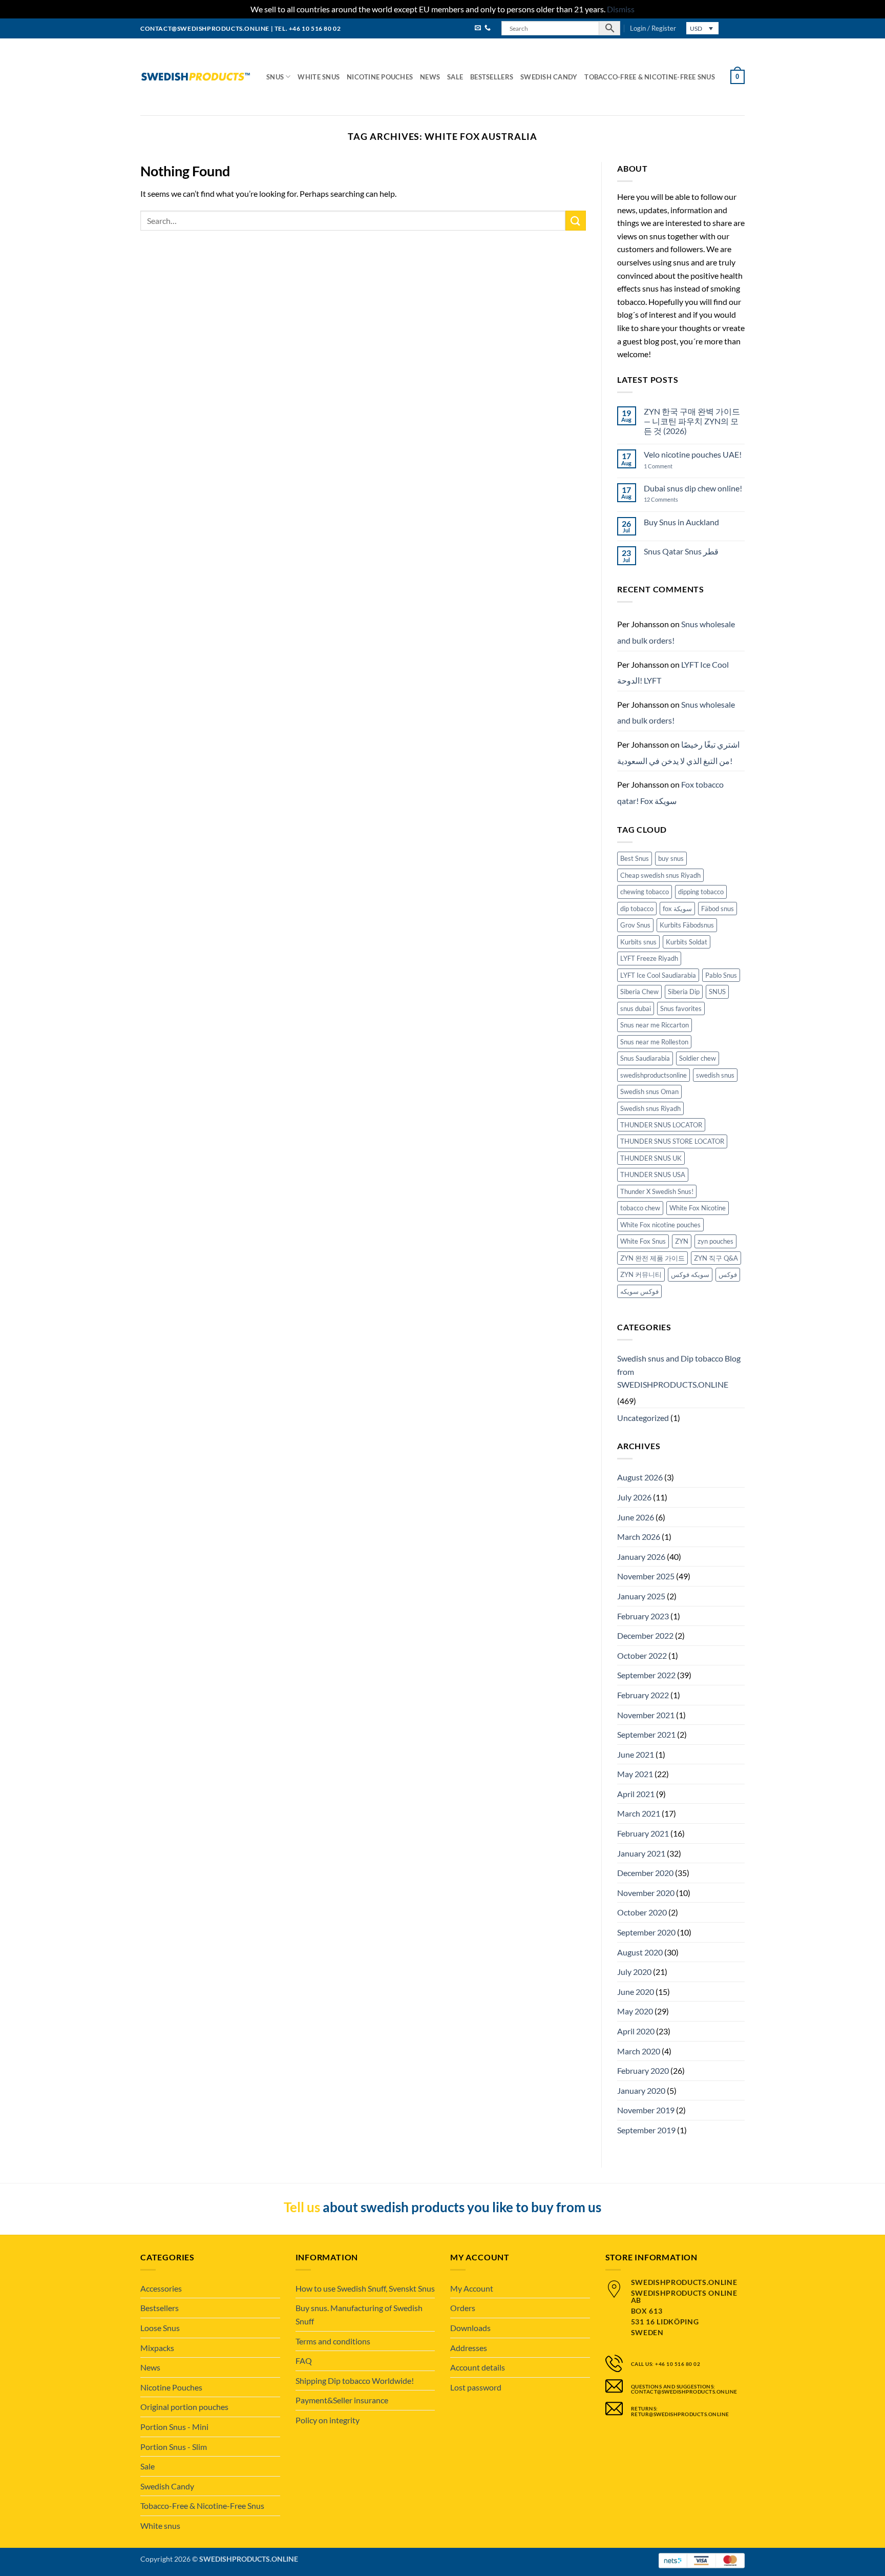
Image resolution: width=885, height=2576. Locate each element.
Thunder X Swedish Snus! (657, 1191)
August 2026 (640, 1477)
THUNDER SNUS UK (651, 1158)
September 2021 (646, 1734)
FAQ (304, 2361)
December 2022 (645, 1635)
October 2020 (642, 1912)
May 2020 (635, 2011)
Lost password (476, 2387)
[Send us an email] (478, 28)
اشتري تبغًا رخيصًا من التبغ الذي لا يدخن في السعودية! (678, 753)
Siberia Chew (639, 992)
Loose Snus (160, 2328)
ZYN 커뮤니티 (641, 1274)
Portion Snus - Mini (174, 2427)
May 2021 (635, 1774)
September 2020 (646, 1932)
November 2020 (646, 1893)
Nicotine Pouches (380, 77)
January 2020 (641, 2090)
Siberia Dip (684, 992)
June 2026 (636, 1517)
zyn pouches (715, 1241)
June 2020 (636, 1992)
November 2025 (646, 1576)
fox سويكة (677, 909)
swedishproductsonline (654, 1075)
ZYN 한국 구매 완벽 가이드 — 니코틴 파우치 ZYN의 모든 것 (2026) (692, 421)
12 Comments (669, 499)
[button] (653, 28)
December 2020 (645, 1873)
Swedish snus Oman (649, 1091)
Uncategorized (643, 1418)
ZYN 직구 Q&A (716, 1258)
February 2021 (643, 1833)
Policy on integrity (328, 2420)
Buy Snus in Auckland (681, 522)
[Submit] (576, 221)
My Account (472, 2288)
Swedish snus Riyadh (650, 1108)
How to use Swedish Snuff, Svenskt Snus (365, 2288)
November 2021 (646, 1715)
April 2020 (636, 2031)
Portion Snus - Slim (174, 2447)
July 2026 (634, 1497)
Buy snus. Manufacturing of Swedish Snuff (359, 2314)
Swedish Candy (549, 77)
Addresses (469, 2348)
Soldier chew (698, 1058)
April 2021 (636, 1794)
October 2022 (642, 1655)
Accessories (161, 2288)
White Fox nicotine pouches (660, 1225)
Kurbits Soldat (687, 942)
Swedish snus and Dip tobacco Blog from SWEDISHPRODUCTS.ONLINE (679, 1371)
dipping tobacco (701, 892)
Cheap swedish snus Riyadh (660, 875)
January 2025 (641, 1596)
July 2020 (634, 1972)
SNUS (717, 992)
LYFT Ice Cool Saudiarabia (658, 975)
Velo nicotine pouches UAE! (693, 454)
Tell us (302, 2207)
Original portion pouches (184, 2407)
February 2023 (643, 1616)
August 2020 (640, 1952)
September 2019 (646, 2130)
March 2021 (639, 1813)
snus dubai (636, 1008)
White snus (319, 77)
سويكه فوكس (690, 1274)
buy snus (671, 858)
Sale (455, 77)
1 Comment (668, 466)
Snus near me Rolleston (654, 1042)
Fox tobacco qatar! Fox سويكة (670, 792)
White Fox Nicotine (698, 1208)
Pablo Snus (721, 975)
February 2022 (643, 1695)
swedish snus (715, 1075)
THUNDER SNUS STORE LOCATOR (672, 1141)
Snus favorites (681, 1008)
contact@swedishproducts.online (205, 28)
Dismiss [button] (621, 9)
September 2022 (646, 1675)
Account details (478, 2367)
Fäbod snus (718, 909)
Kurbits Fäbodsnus (687, 925)
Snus (275, 77)
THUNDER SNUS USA (653, 1174)
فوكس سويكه (639, 1291)
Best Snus (635, 858)
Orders (463, 2308)
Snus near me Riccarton (655, 1025)
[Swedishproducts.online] (196, 77)
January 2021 (641, 1853)
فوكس (728, 1274)
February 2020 (643, 2070)
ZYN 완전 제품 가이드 (652, 1258)
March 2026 (639, 1537)
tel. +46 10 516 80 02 (308, 28)
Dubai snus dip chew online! (693, 488)
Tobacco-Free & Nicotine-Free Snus (649, 77)
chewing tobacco (645, 892)
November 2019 (646, 2110)
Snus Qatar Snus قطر (681, 551)
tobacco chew (640, 1208)
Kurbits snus (638, 942)
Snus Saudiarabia (645, 1058)
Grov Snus (635, 925)
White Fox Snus (643, 1241)
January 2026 (641, 1557)
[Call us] (488, 28)
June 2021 (636, 1754)
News (430, 77)
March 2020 (639, 2051)
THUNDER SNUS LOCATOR (661, 1125)
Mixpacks (157, 2348)
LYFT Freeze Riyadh (649, 958)
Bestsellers (492, 77)
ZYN (682, 1241)
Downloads (470, 2328)
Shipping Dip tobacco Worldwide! (355, 2381)
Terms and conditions (333, 2341)
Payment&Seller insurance (342, 2400)
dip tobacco (637, 909)
